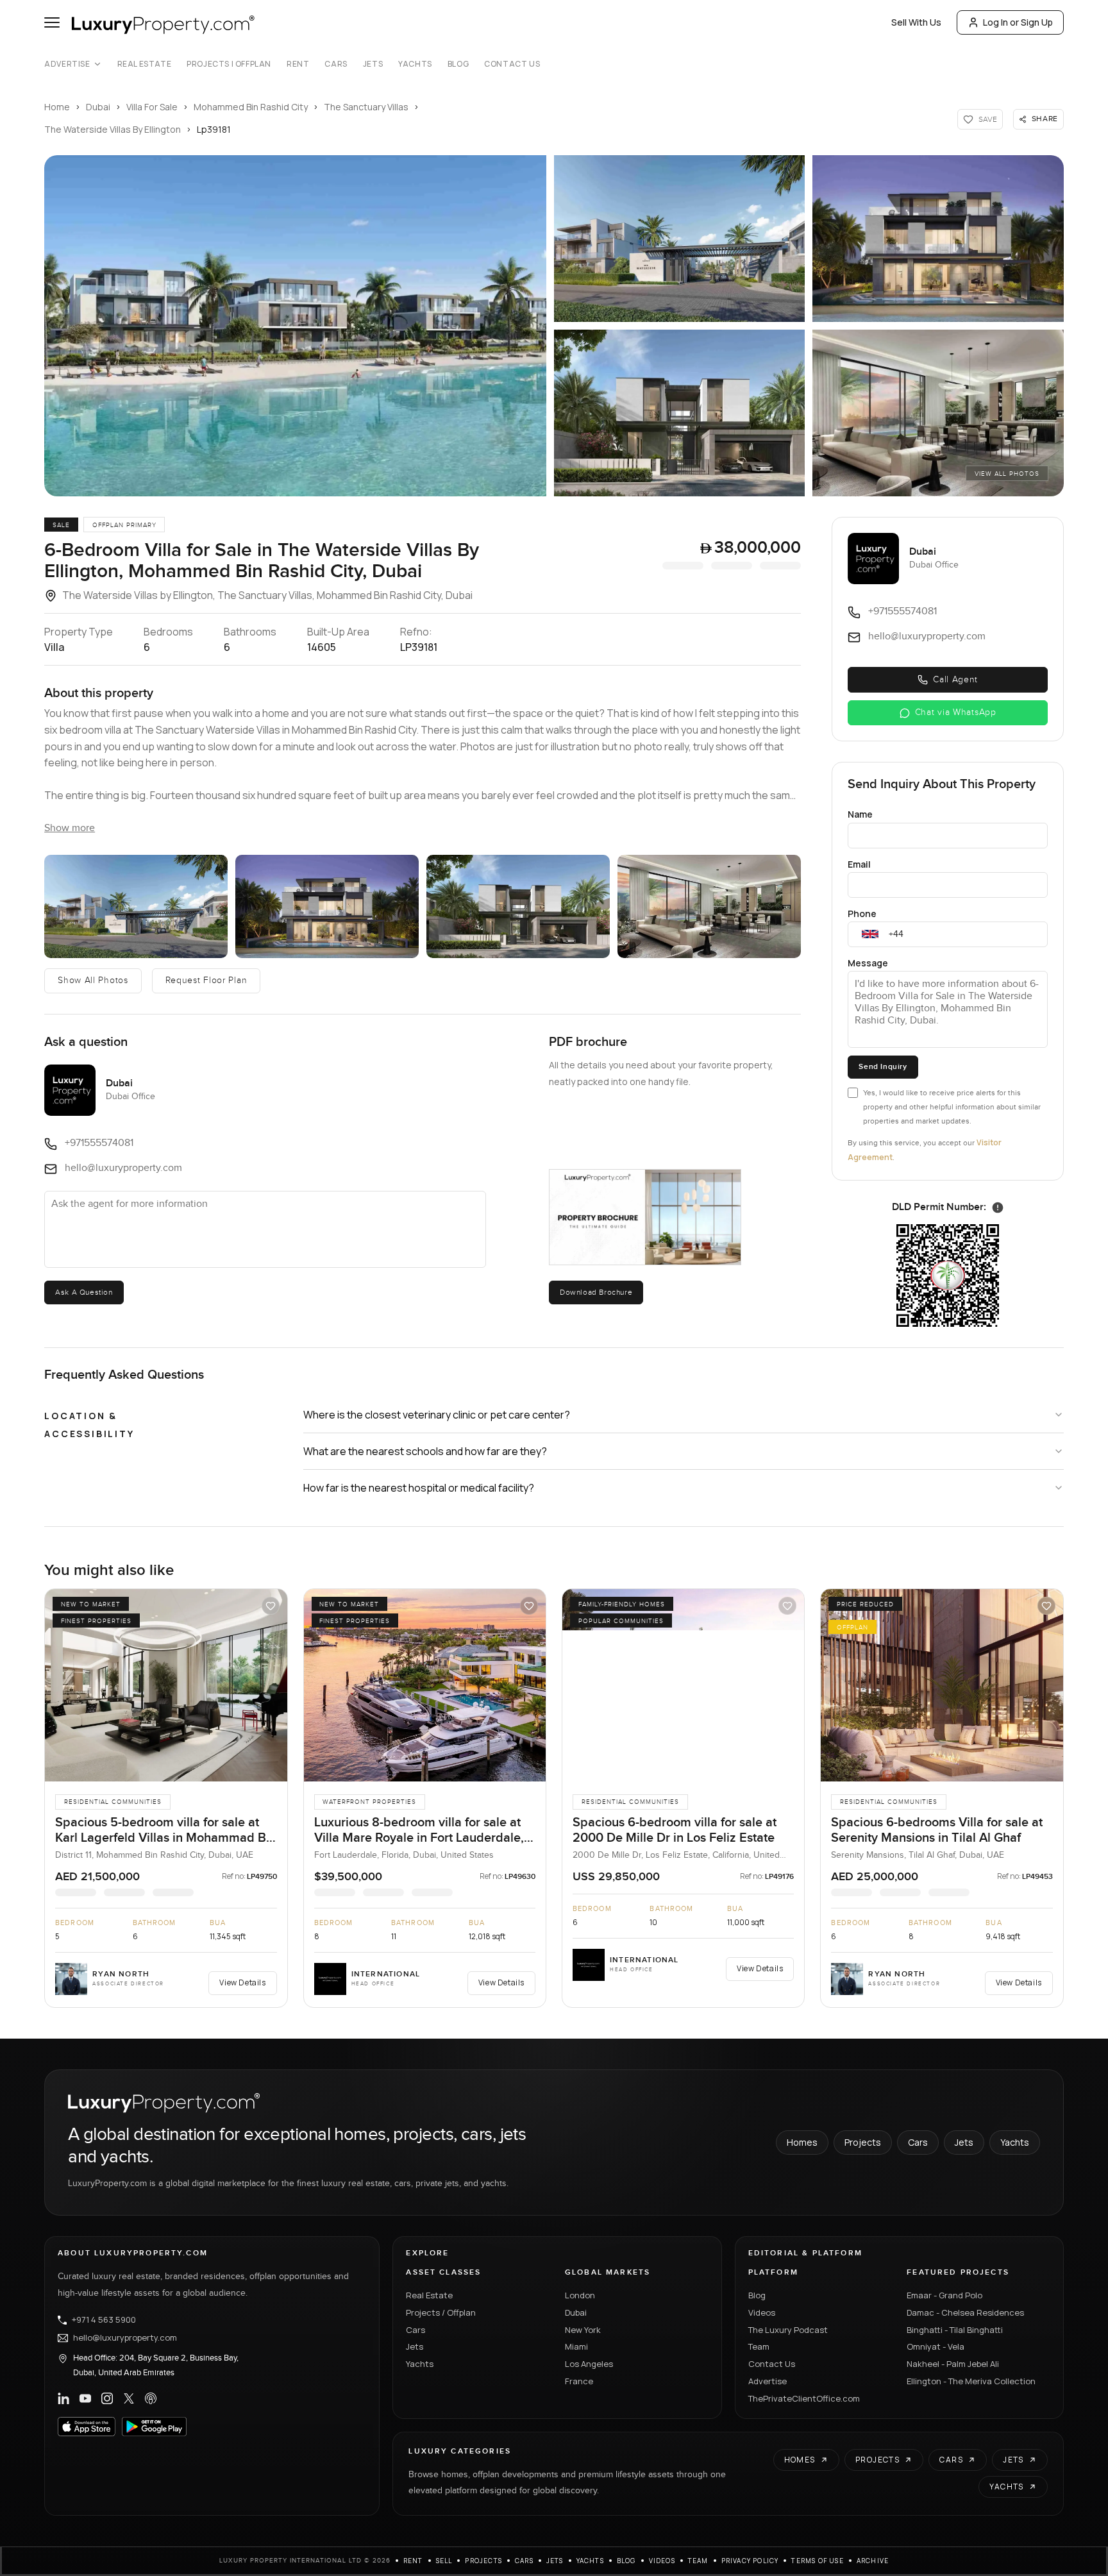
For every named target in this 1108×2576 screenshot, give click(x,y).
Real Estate (145, 64)
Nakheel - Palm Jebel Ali (953, 2364)
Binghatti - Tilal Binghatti (955, 2330)
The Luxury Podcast (788, 2330)
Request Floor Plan (206, 981)
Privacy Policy (750, 2561)
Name (860, 814)
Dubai (98, 107)
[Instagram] (107, 2398)
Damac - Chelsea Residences (965, 2312)
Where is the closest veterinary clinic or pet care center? (437, 1415)
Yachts (415, 64)
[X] (129, 2398)
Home (57, 107)
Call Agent (955, 680)
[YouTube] (85, 2398)
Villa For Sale (152, 107)
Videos (762, 2312)
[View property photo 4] (518, 906)
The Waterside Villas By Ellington (113, 129)
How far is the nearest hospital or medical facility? (419, 1488)
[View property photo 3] (327, 906)
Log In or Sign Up (1018, 22)
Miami (576, 2346)
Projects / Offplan (441, 2312)
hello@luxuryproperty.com (125, 2338)
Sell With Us (916, 22)
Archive (873, 2561)
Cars (336, 64)
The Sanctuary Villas (366, 107)
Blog (458, 64)
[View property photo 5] (709, 906)
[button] (295, 326)
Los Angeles (589, 2364)
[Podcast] (151, 2398)
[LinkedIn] (63, 2398)
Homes (802, 2142)
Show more (70, 828)
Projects (863, 2142)
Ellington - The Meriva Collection (971, 2381)
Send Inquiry (883, 1067)
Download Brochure (596, 1292)
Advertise (67, 64)
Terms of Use (817, 2561)
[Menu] (52, 22)
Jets (373, 64)
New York (583, 2330)
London (580, 2295)
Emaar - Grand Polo (944, 2295)
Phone (862, 913)
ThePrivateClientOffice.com (804, 2398)
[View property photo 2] (136, 906)
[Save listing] (271, 1606)
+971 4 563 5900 (104, 2320)
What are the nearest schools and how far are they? (425, 1451)
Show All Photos (93, 981)
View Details (242, 1983)
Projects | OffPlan (229, 64)
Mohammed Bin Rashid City (251, 107)
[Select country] (870, 934)
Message (868, 963)
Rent (298, 64)
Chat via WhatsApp (956, 712)
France (579, 2381)
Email (859, 864)
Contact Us (512, 64)
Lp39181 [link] (214, 129)
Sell (444, 2561)
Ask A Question (84, 1292)
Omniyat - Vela (936, 2346)
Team (759, 2346)
